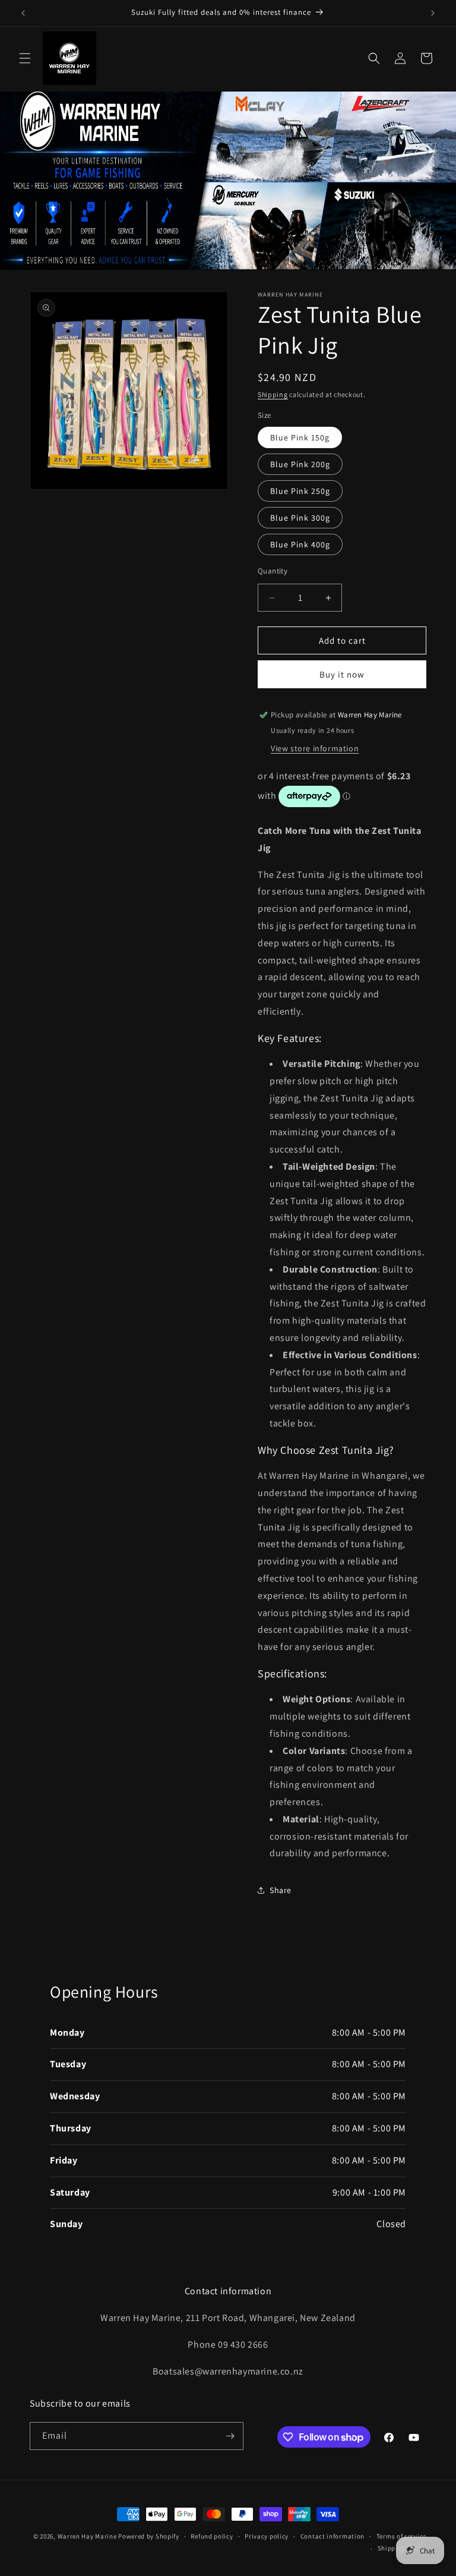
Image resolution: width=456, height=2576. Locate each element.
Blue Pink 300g (300, 518)
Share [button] (281, 1890)
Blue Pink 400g (300, 544)
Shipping (273, 394)
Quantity (273, 571)
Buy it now (342, 674)
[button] (25, 58)
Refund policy (212, 2536)
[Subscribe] (230, 2436)
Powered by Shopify (149, 2536)
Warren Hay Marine (88, 2536)
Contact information (332, 2536)
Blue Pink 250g (300, 491)
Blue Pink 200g (300, 464)
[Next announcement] (433, 13)
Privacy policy (267, 2536)
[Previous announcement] (23, 13)
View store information (315, 748)
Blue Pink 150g (300, 437)
